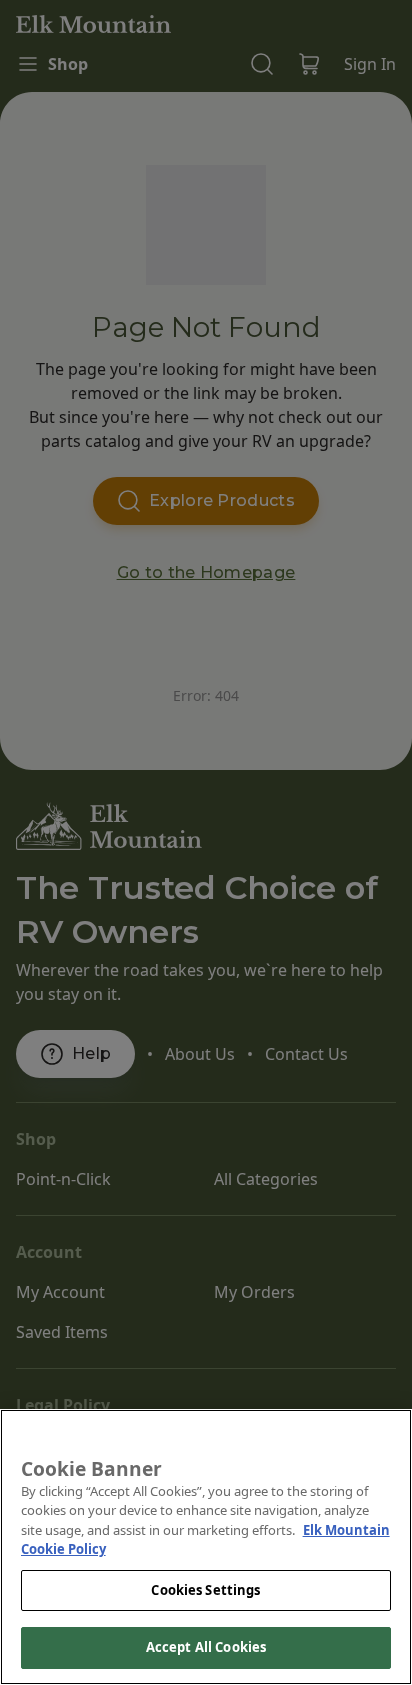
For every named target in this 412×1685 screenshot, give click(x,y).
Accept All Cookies (206, 1647)
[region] (206, 1547)
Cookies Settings (205, 1590)
